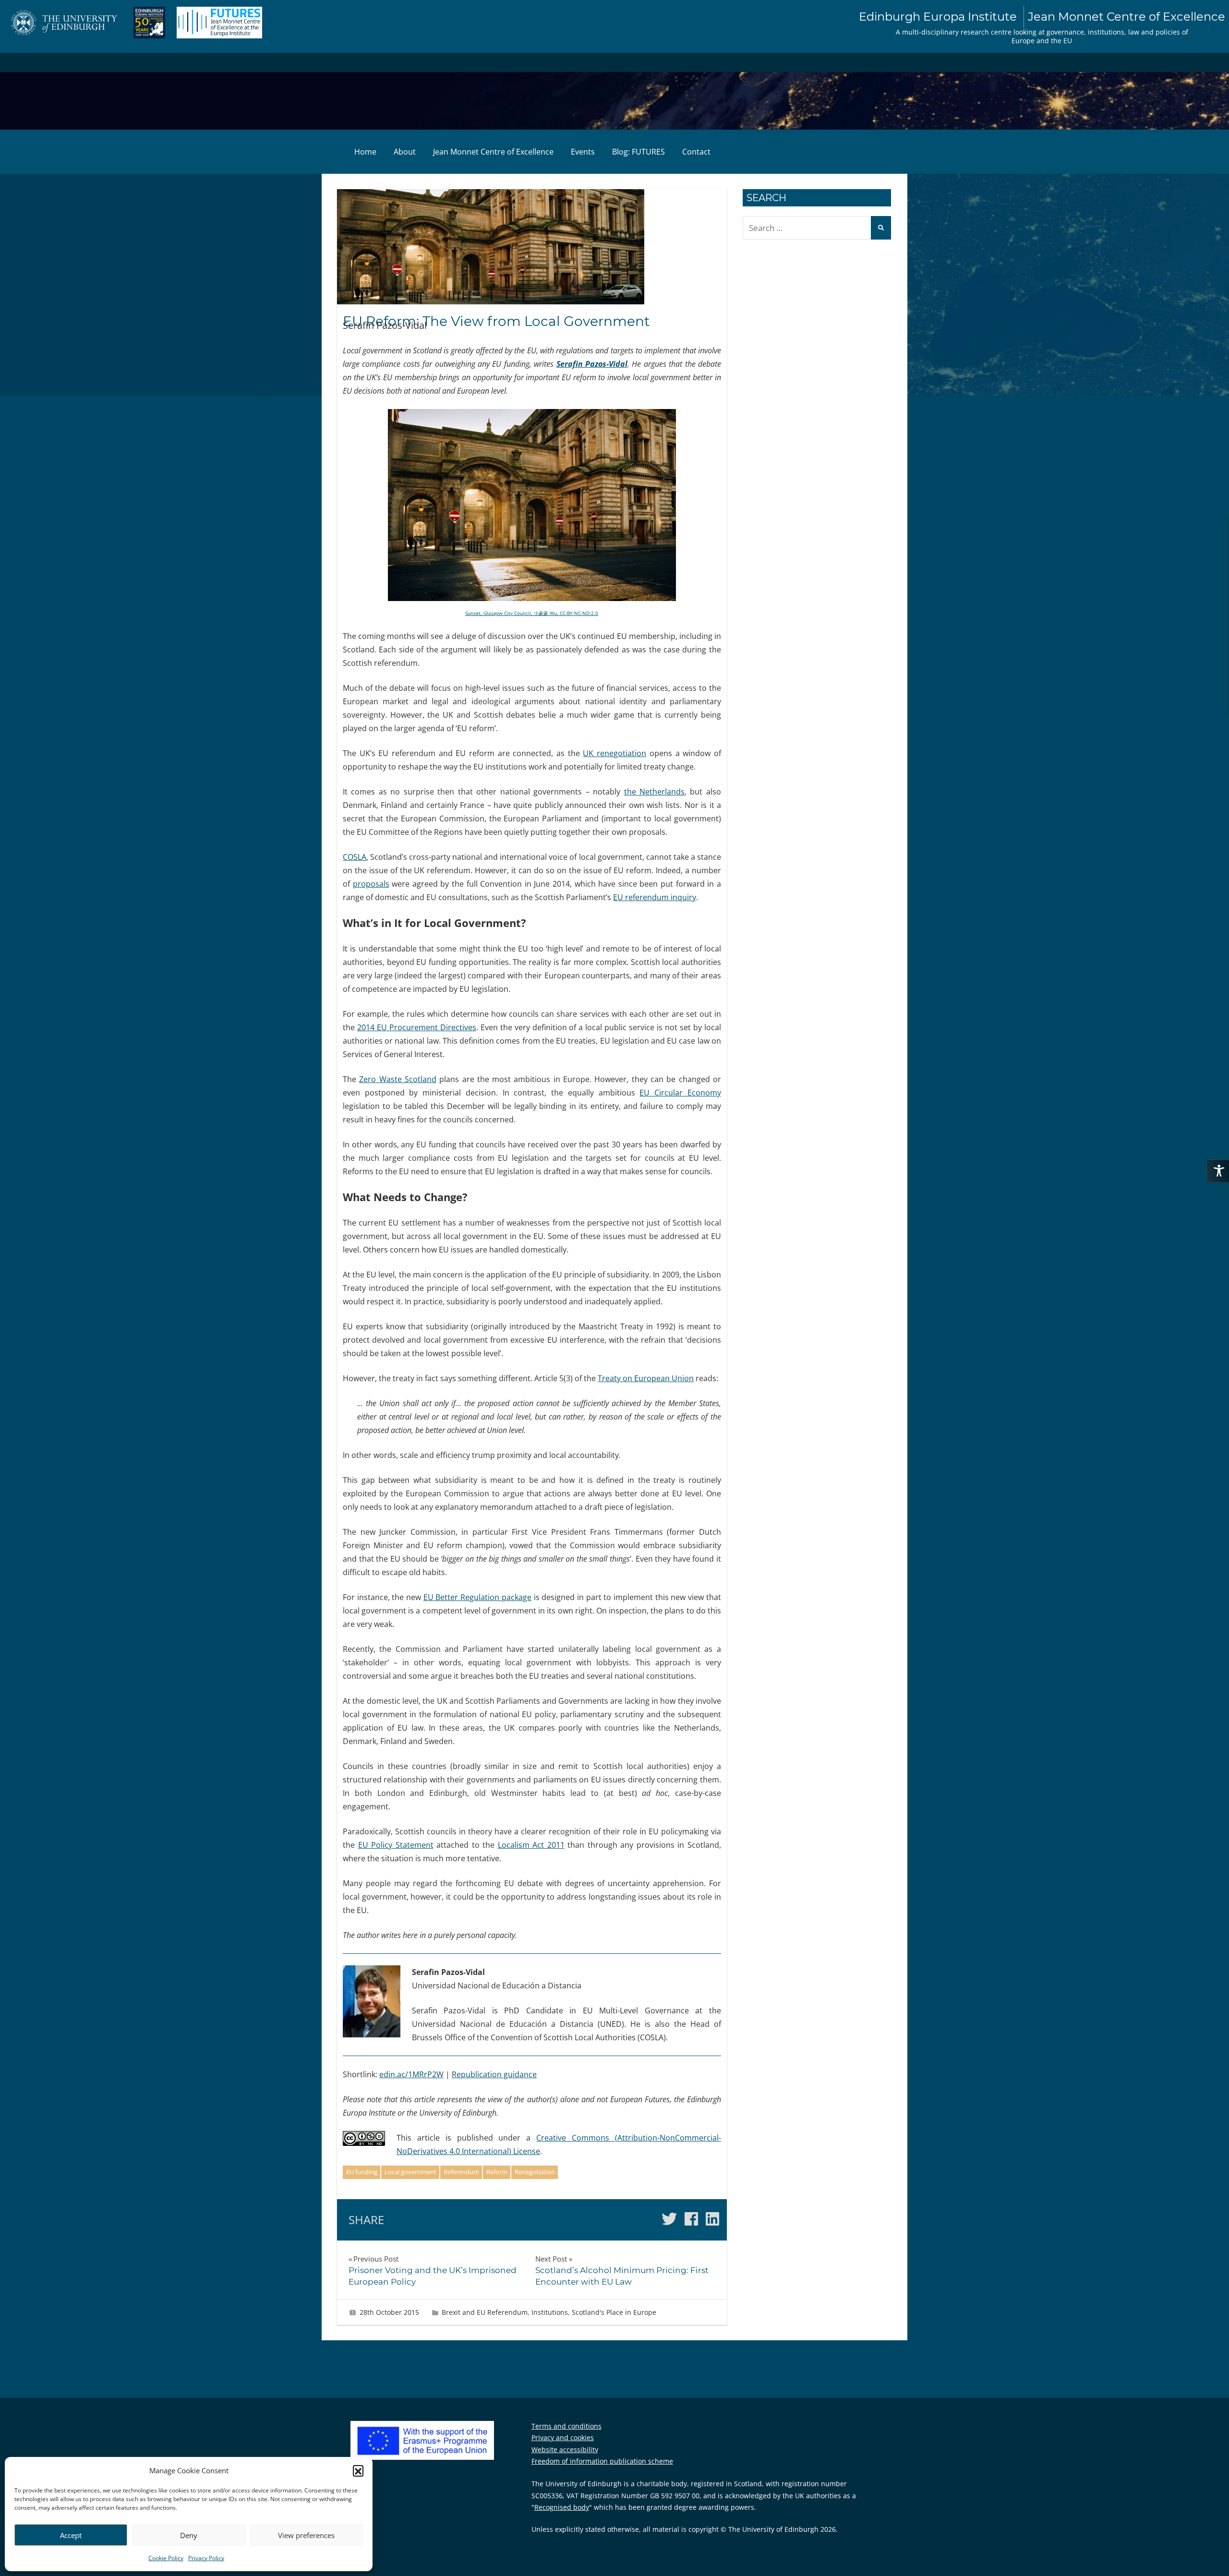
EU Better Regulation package (477, 1597)
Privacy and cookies (563, 2438)
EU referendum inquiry (655, 897)
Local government (410, 2172)
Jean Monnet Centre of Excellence (493, 152)
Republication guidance (494, 2074)
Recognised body (562, 2507)
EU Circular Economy (680, 1093)
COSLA (355, 857)
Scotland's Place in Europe (614, 2312)
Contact (696, 152)
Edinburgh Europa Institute (1042, 17)
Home (365, 152)
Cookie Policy (166, 2558)
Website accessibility (565, 2450)
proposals (371, 884)
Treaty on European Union (646, 1378)
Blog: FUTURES (639, 152)
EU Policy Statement (396, 1845)
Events (583, 152)
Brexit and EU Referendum (485, 2312)
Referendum (461, 2172)
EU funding (362, 2172)
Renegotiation (535, 2172)
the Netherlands (654, 792)
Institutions (550, 2312)
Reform (497, 2172)
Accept (71, 2535)
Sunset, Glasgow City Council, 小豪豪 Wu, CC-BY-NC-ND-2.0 (532, 613)
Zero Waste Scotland (398, 1079)
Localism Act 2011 (531, 1845)
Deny (189, 2535)
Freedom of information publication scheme (602, 2461)
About (405, 152)
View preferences (306, 2535)
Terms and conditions (566, 2426)
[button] (358, 2470)
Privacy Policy (206, 2558)
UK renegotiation (614, 753)
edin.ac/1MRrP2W (411, 2074)
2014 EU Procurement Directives (417, 1027)
